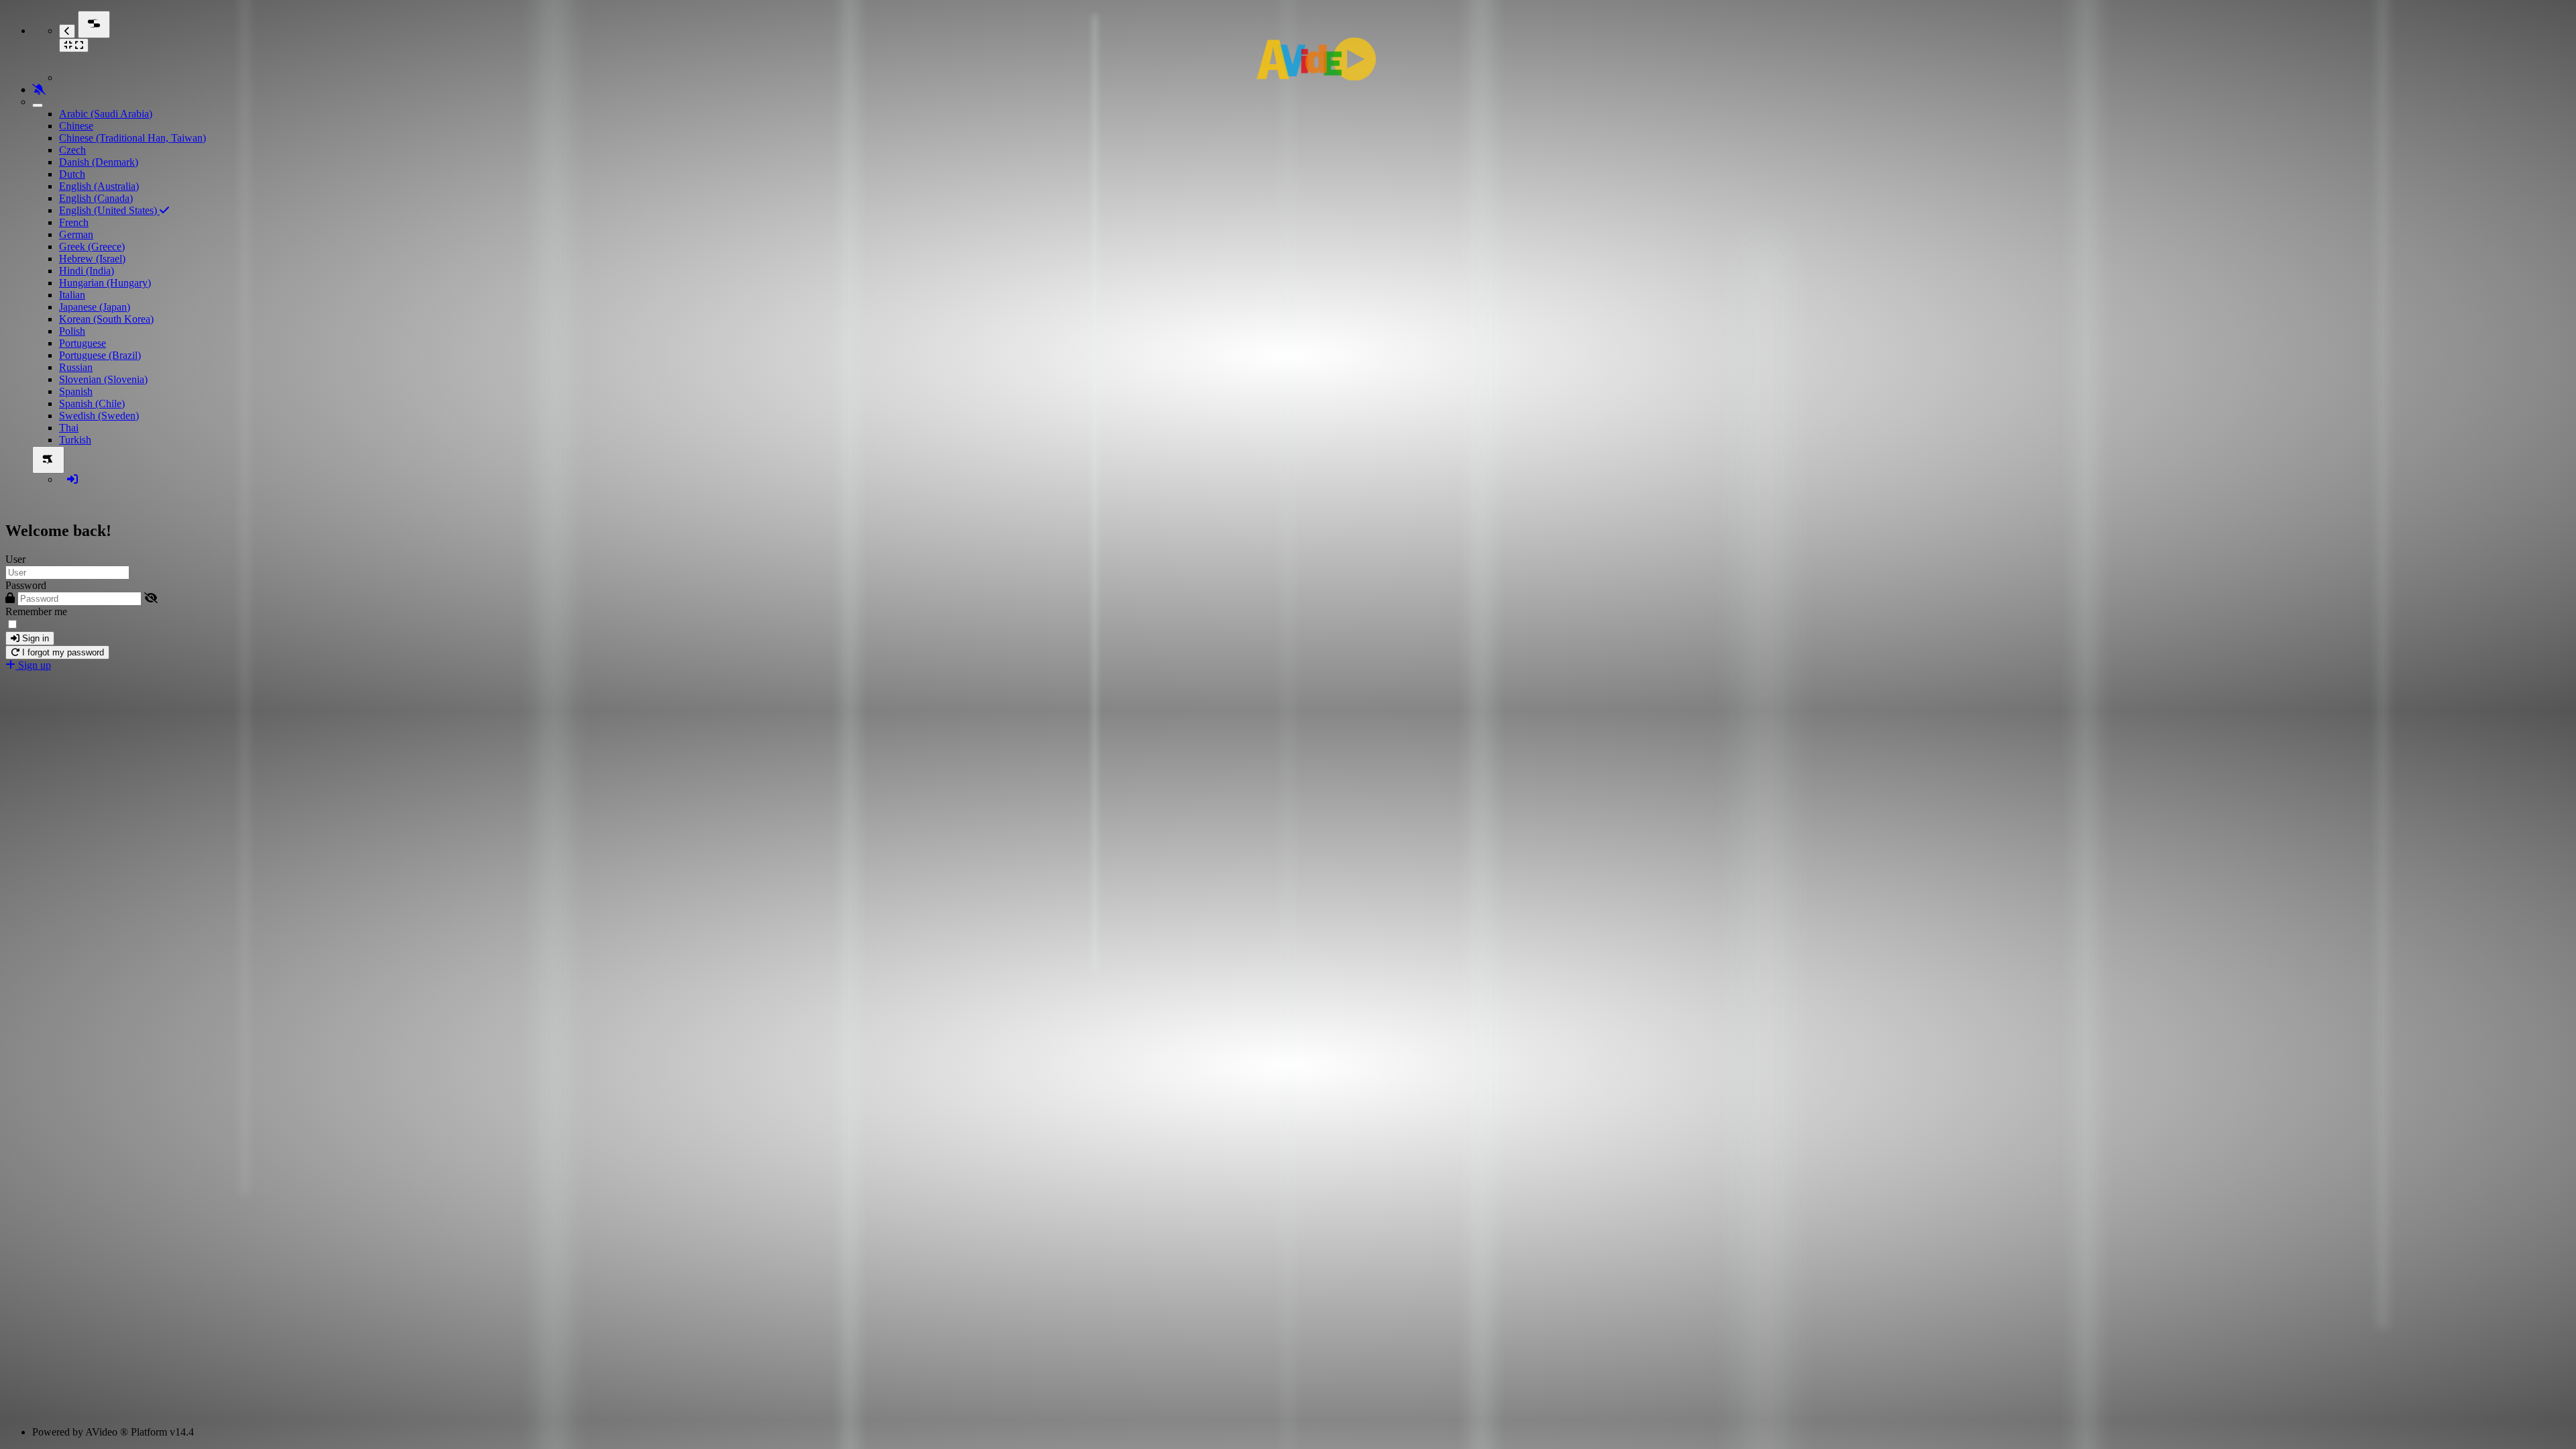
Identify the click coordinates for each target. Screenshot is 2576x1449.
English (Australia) (99, 186)
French (74, 222)
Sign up (33, 665)
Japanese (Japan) (95, 307)
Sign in (34, 638)
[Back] (67, 31)
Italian (72, 295)
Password (26, 585)
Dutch (72, 174)
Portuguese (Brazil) (100, 355)
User (15, 559)
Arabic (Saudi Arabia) (106, 114)
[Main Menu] (94, 24)
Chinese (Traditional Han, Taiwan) (132, 138)
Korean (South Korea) (106, 319)
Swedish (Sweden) (99, 416)
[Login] (72, 479)
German (76, 234)
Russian (76, 367)
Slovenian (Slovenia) (103, 379)
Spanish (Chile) (92, 404)
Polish (72, 331)
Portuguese (83, 343)
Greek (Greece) (92, 247)
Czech (72, 150)
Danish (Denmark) (99, 162)
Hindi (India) (87, 271)
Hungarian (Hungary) (105, 283)
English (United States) (109, 210)
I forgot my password (62, 652)
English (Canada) (96, 198)
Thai (69, 428)
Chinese (76, 126)
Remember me (36, 611)
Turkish (75, 440)
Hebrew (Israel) (92, 259)
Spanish (76, 391)
